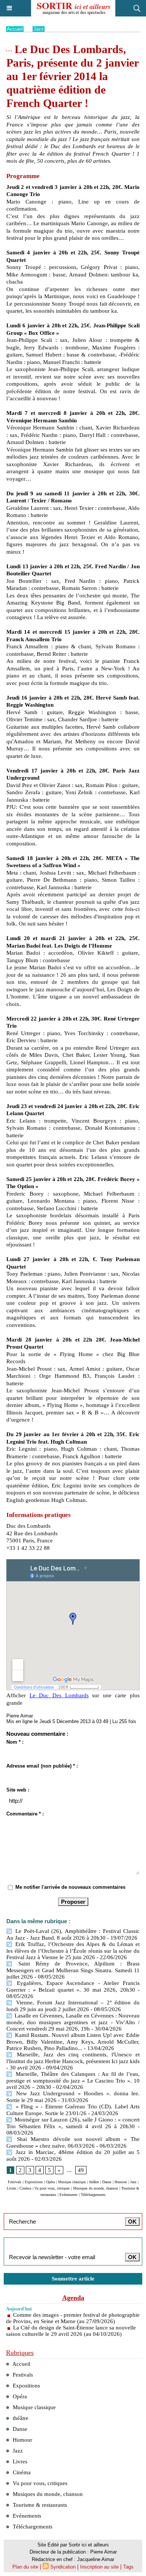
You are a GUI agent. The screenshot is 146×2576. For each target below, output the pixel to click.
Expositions (34, 2182)
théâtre (94, 2182)
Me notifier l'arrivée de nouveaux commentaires (70, 1887)
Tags (128, 2567)
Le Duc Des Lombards (59, 1695)
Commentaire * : (25, 1814)
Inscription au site (99, 2567)
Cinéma (25, 2188)
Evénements (69, 2195)
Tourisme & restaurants (39, 2505)
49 (81, 2170)
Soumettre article (73, 2279)
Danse (107, 2182)
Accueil (15, 29)
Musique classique (72, 2182)
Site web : (18, 1790)
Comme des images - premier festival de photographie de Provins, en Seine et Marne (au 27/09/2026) (73, 2318)
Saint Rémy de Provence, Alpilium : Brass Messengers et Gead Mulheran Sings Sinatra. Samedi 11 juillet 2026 (73, 1970)
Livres (11, 2188)
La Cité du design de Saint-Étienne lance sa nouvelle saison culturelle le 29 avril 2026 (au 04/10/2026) (71, 2331)
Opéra (50, 2182)
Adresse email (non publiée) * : (42, 1766)
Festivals (15, 2182)
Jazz (39, 29)
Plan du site (25, 2567)
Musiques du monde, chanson (95, 2188)
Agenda (73, 2298)
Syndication (63, 2567)
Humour (121, 2182)
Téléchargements (93, 2195)
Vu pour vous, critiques (52, 2188)
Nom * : (15, 1742)
